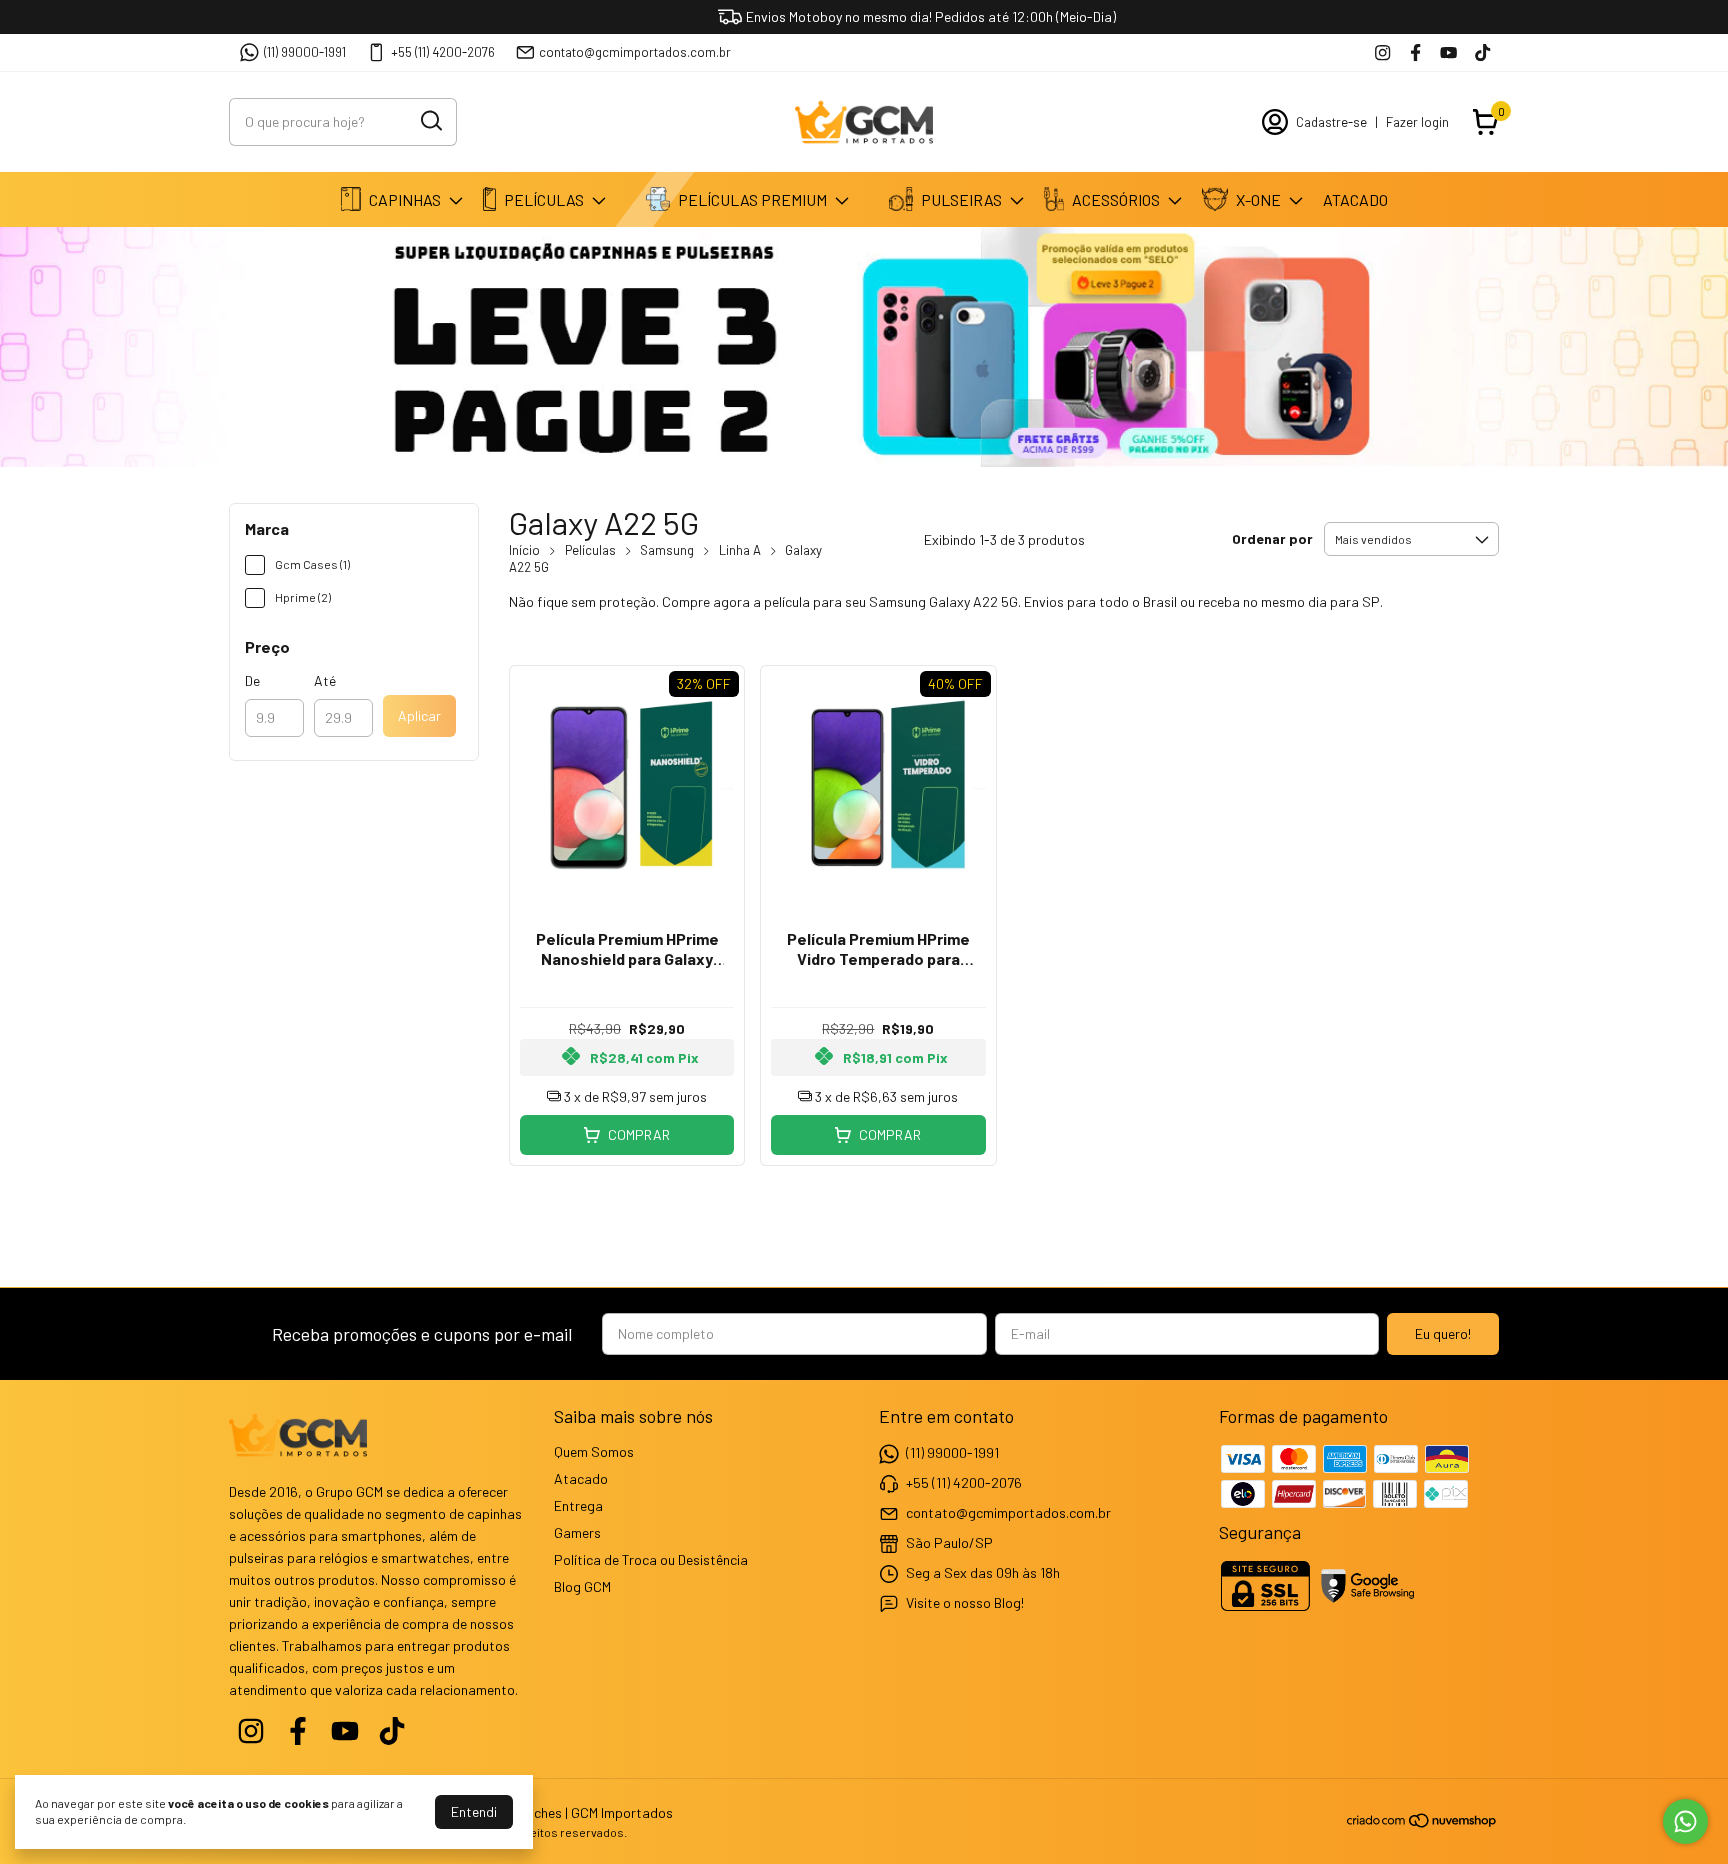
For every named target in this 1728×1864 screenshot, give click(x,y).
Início (524, 550)
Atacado (1355, 199)
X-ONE (1258, 199)
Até (325, 680)
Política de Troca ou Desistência (651, 1559)
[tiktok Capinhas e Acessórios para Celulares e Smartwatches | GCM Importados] (1482, 52)
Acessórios (1116, 199)
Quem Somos (594, 1451)
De (252, 680)
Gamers (577, 1532)
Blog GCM (582, 1586)
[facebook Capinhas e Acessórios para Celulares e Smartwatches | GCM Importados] (1415, 52)
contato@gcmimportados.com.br (635, 52)
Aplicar (419, 715)
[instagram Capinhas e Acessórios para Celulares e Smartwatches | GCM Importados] (1382, 52)
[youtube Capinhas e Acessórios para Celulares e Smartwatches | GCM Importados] (1448, 52)
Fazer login (1417, 122)
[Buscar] (430, 121)
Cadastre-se (1331, 122)
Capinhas (405, 199)
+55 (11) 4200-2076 (443, 52)
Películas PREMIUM (752, 199)
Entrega (578, 1505)
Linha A (740, 550)
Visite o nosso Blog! (965, 1602)
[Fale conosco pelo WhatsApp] (1685, 1821)
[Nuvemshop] (1422, 1823)
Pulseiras (961, 199)
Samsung (667, 550)
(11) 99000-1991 (305, 52)
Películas (544, 199)
